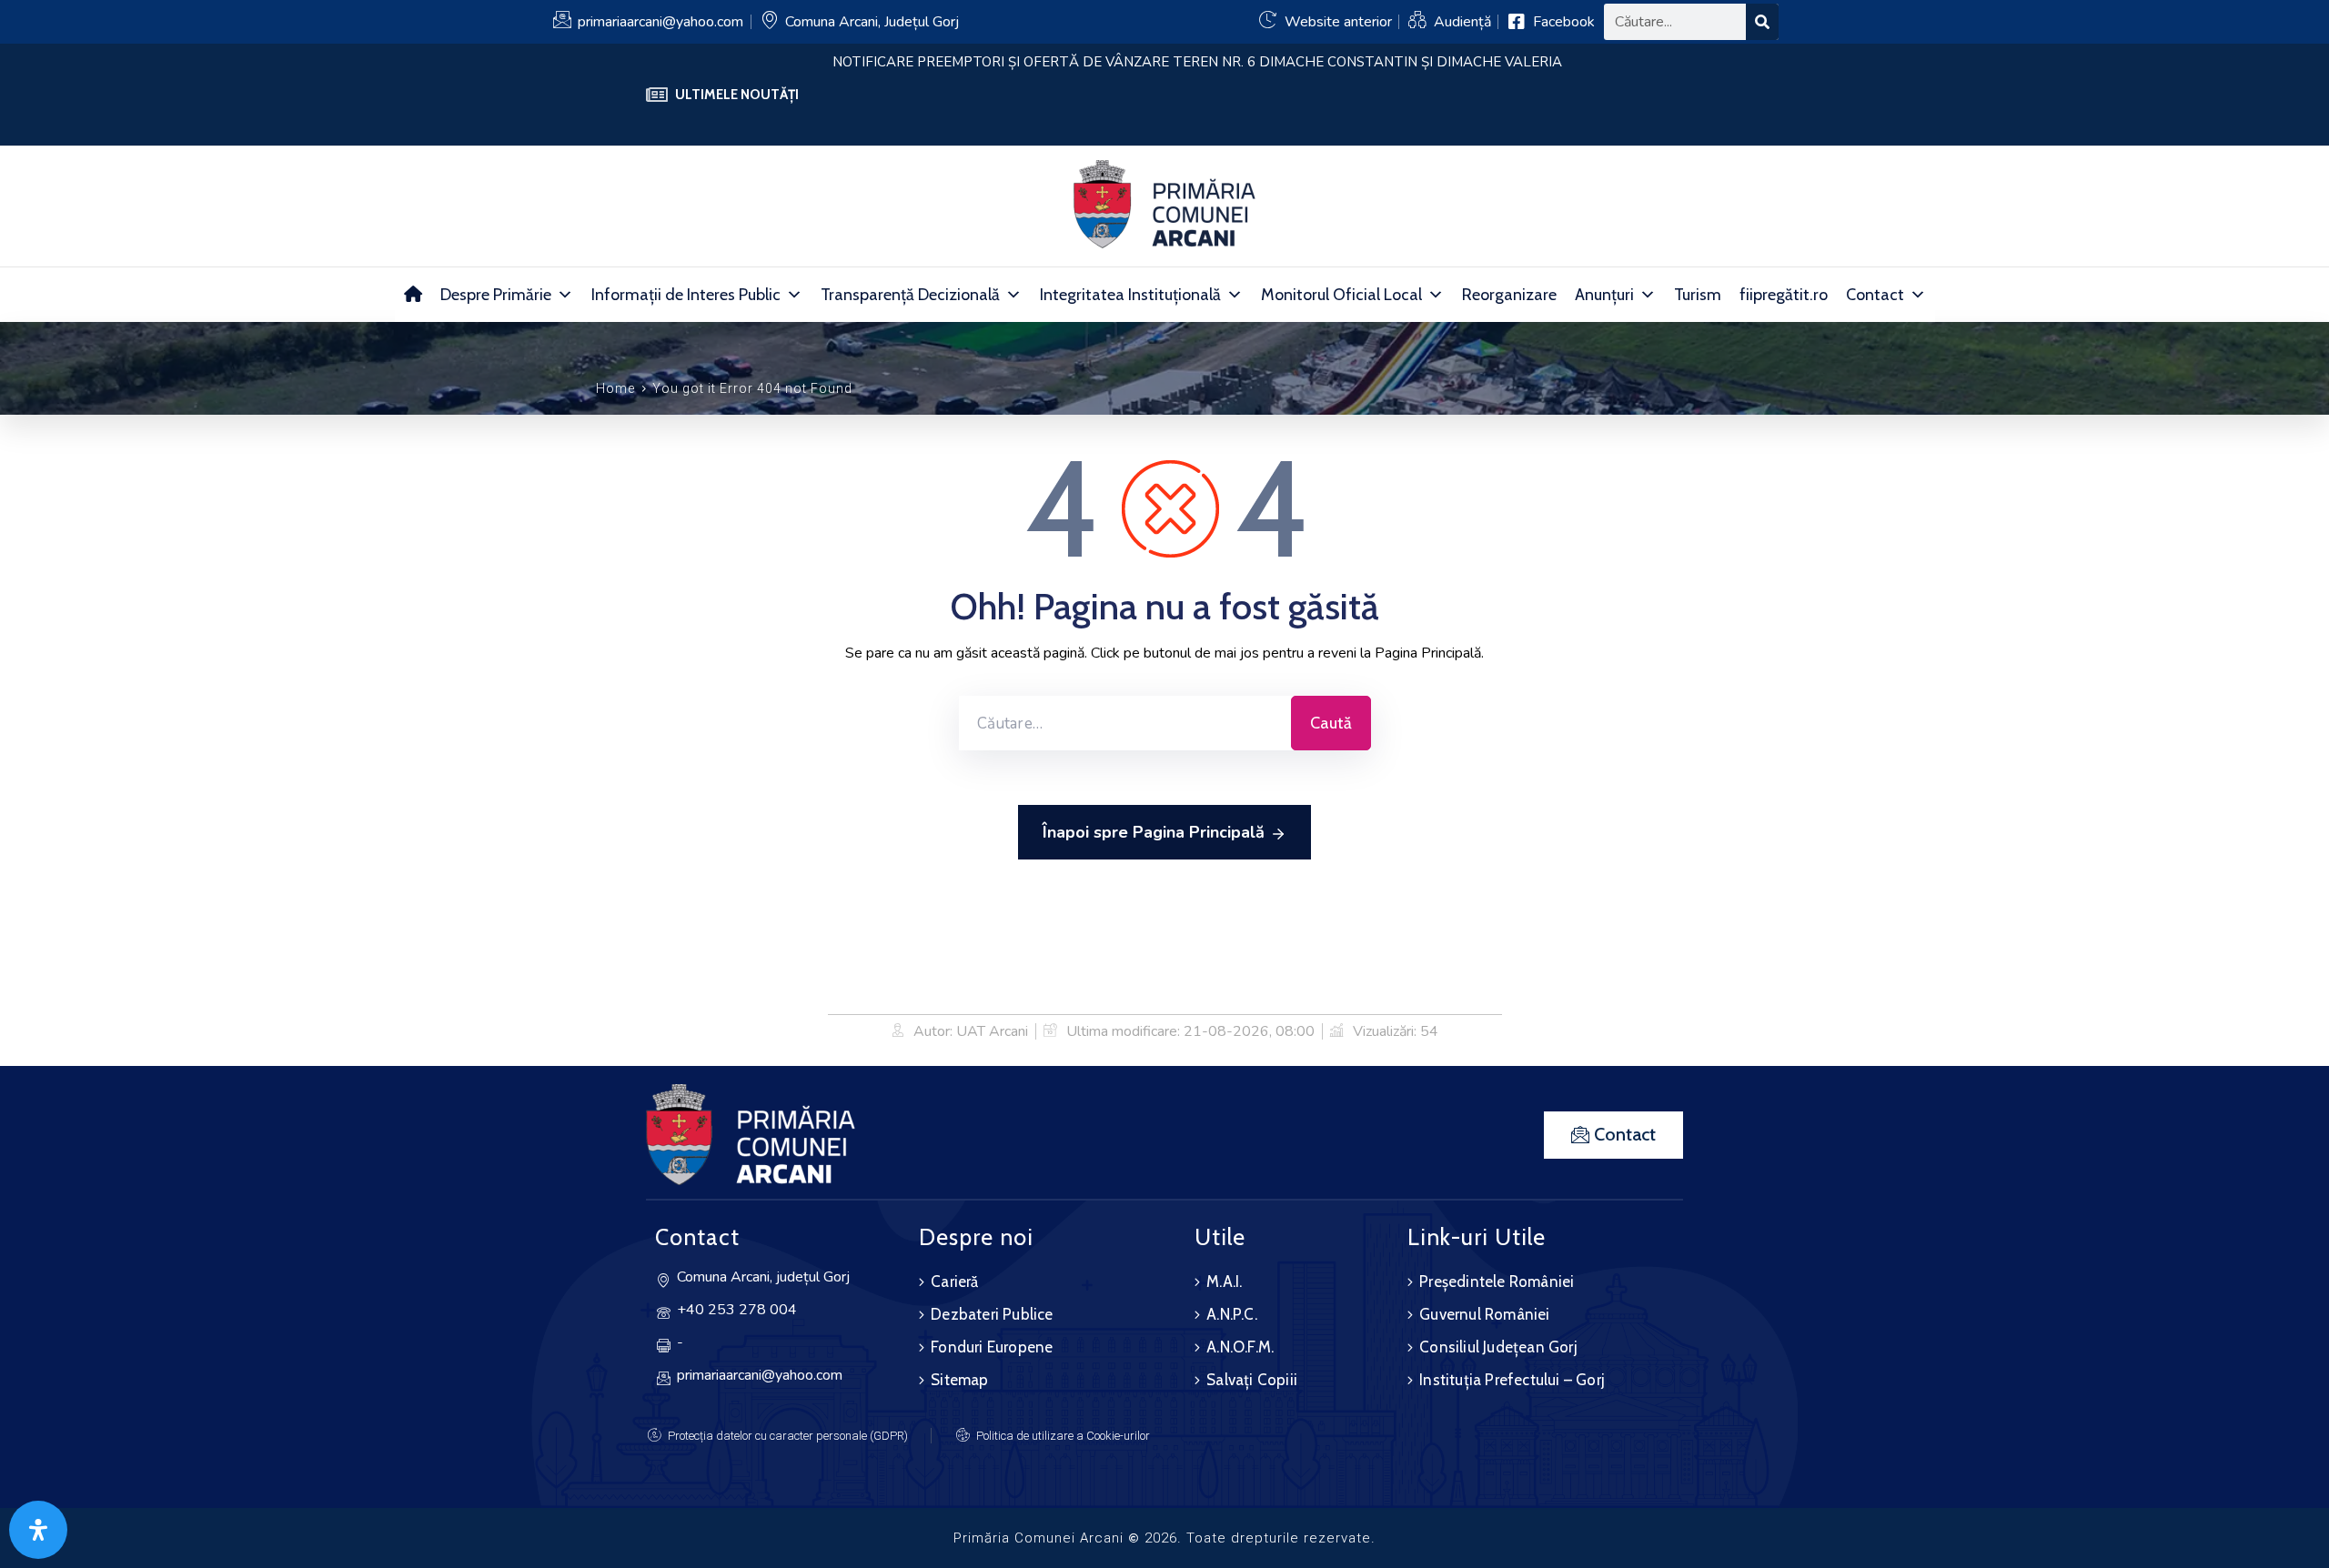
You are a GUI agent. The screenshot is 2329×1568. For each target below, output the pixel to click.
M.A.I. (1224, 1282)
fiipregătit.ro (1784, 295)
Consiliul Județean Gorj (1498, 1347)
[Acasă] (413, 295)
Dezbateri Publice (992, 1314)
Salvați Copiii (1252, 1380)
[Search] (1762, 22)
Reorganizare (1509, 295)
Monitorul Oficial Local (1341, 295)
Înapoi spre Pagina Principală (1154, 832)
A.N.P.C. (1232, 1314)
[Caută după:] (1125, 723)
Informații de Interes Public (686, 295)
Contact (1875, 295)
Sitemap (959, 1380)
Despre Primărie (496, 295)
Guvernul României (1484, 1314)
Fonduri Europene (992, 1347)
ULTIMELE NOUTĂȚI (737, 95)
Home (615, 388)
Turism (1698, 295)
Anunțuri (1604, 295)
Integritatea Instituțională (1130, 295)
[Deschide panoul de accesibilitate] (38, 1530)
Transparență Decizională (910, 295)
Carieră (954, 1282)
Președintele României (1497, 1282)
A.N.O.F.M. (1240, 1347)
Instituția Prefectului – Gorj (1512, 1380)
